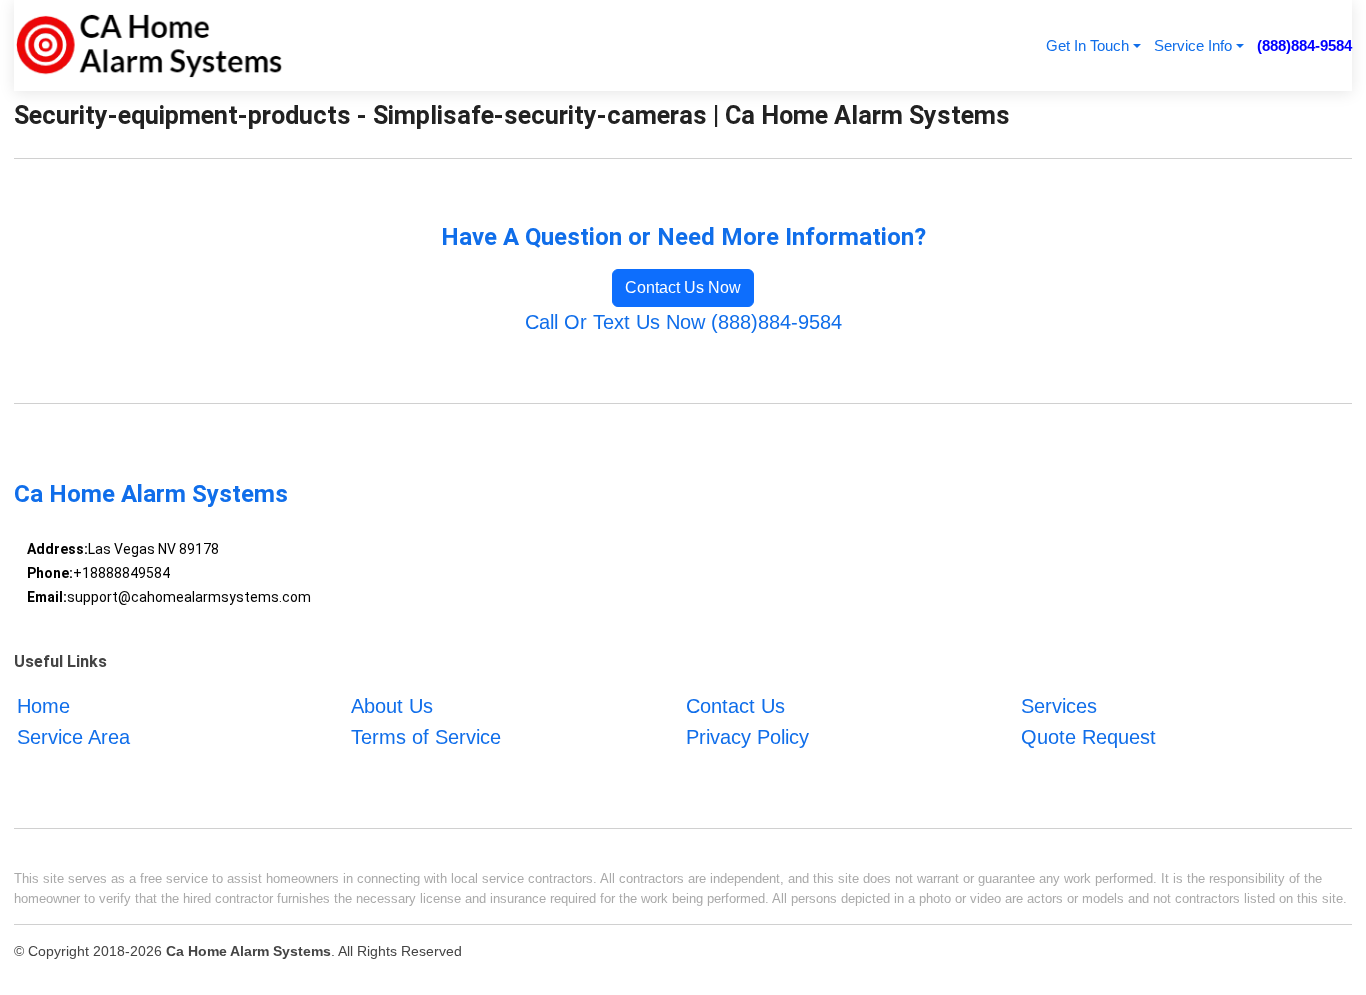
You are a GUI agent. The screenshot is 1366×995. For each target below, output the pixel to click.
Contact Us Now (683, 287)
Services (1059, 706)
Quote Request (1088, 737)
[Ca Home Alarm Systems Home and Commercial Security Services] (148, 45)
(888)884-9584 (1304, 45)
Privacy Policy (747, 737)
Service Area (73, 737)
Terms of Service (426, 737)
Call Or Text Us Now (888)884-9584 (683, 322)
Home (43, 706)
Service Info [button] (1193, 45)
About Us (392, 706)
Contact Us (735, 706)
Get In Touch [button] (1087, 45)
